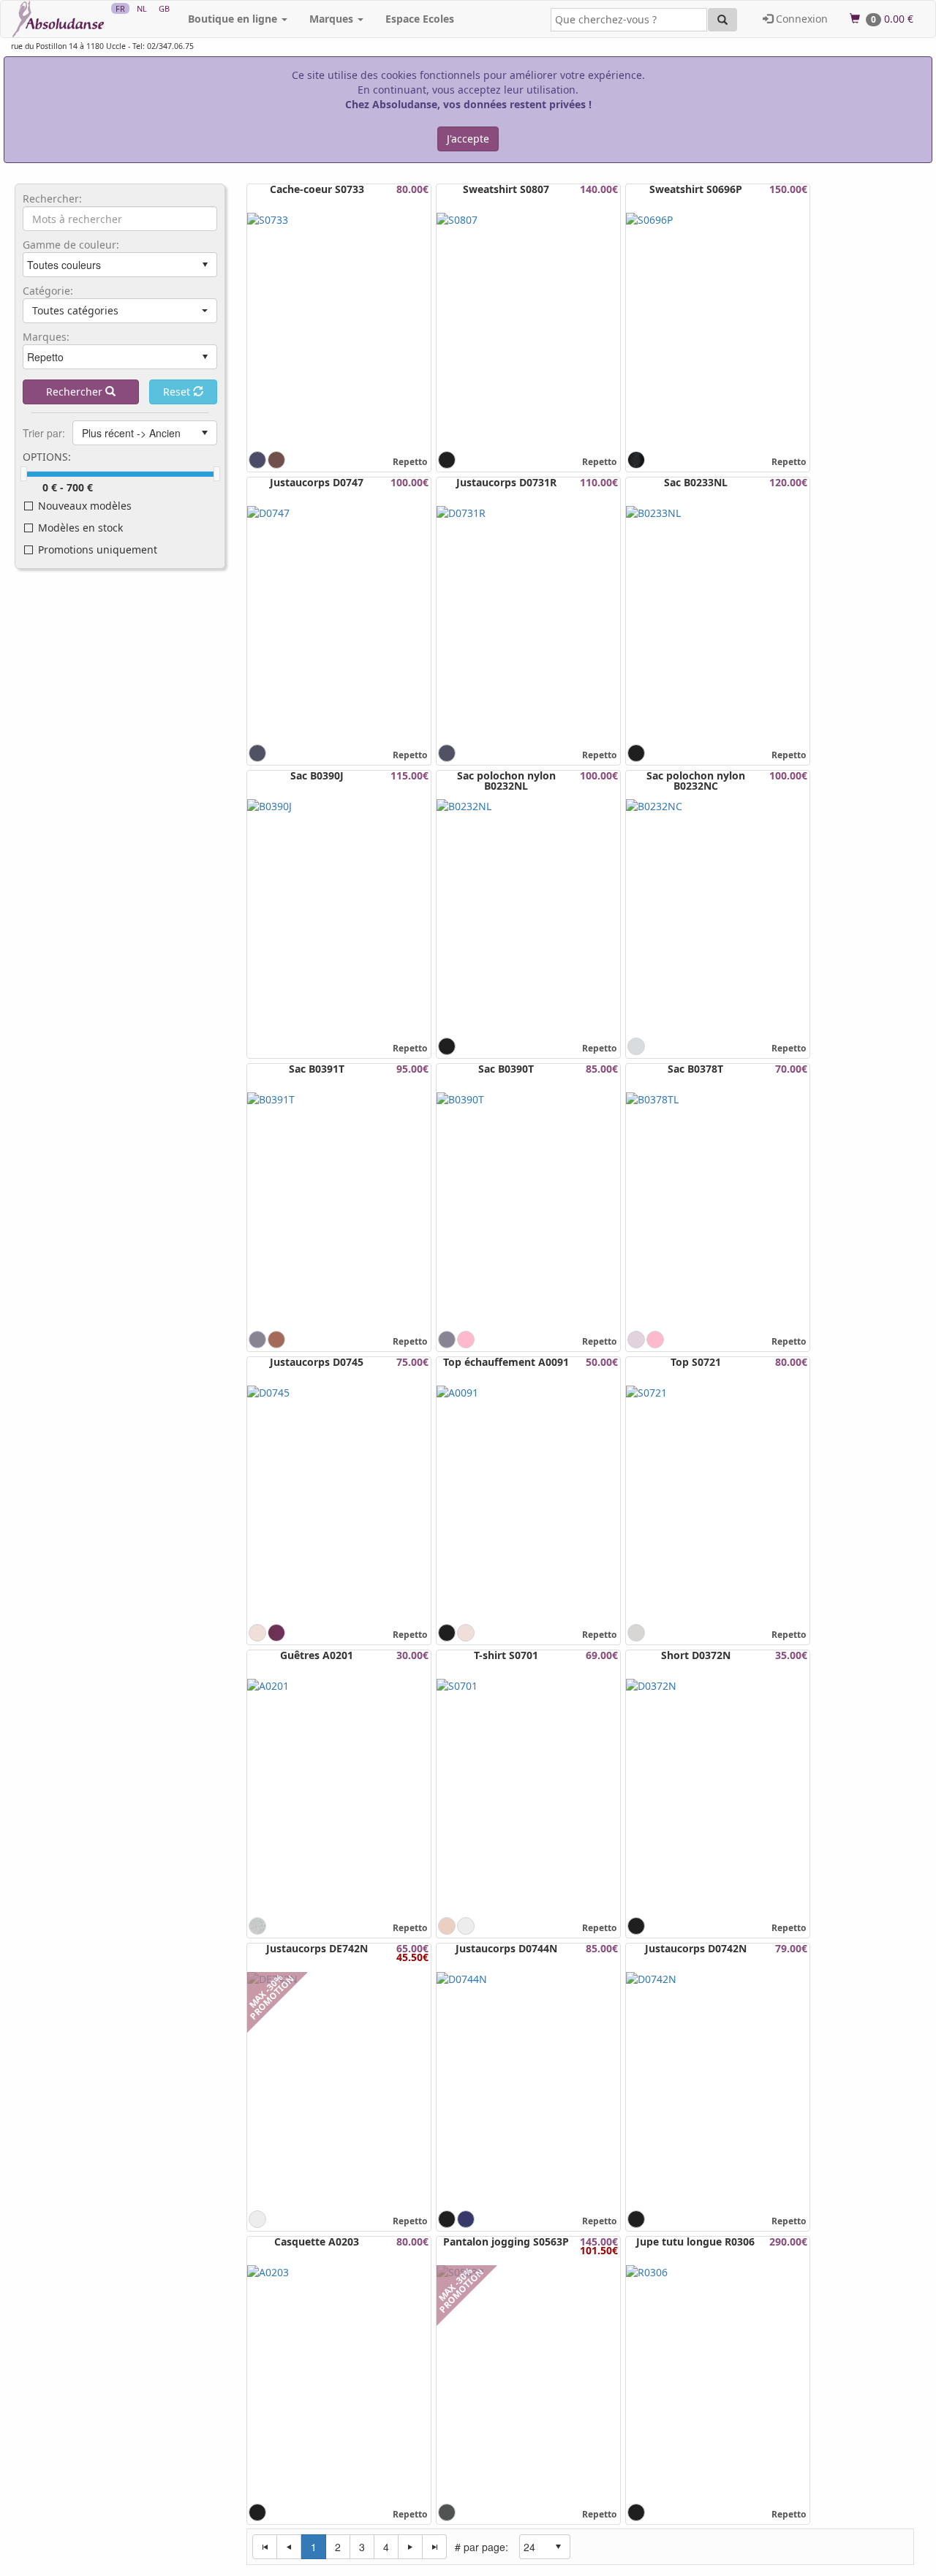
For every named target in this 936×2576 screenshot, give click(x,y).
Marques (333, 19)
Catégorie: (48, 291)
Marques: (46, 337)
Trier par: (44, 433)
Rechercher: (52, 199)
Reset (178, 392)
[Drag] (24, 474)
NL (142, 8)
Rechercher (76, 392)
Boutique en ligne (234, 19)
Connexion (800, 19)
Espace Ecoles (420, 19)
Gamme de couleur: (71, 245)
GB (164, 8)
